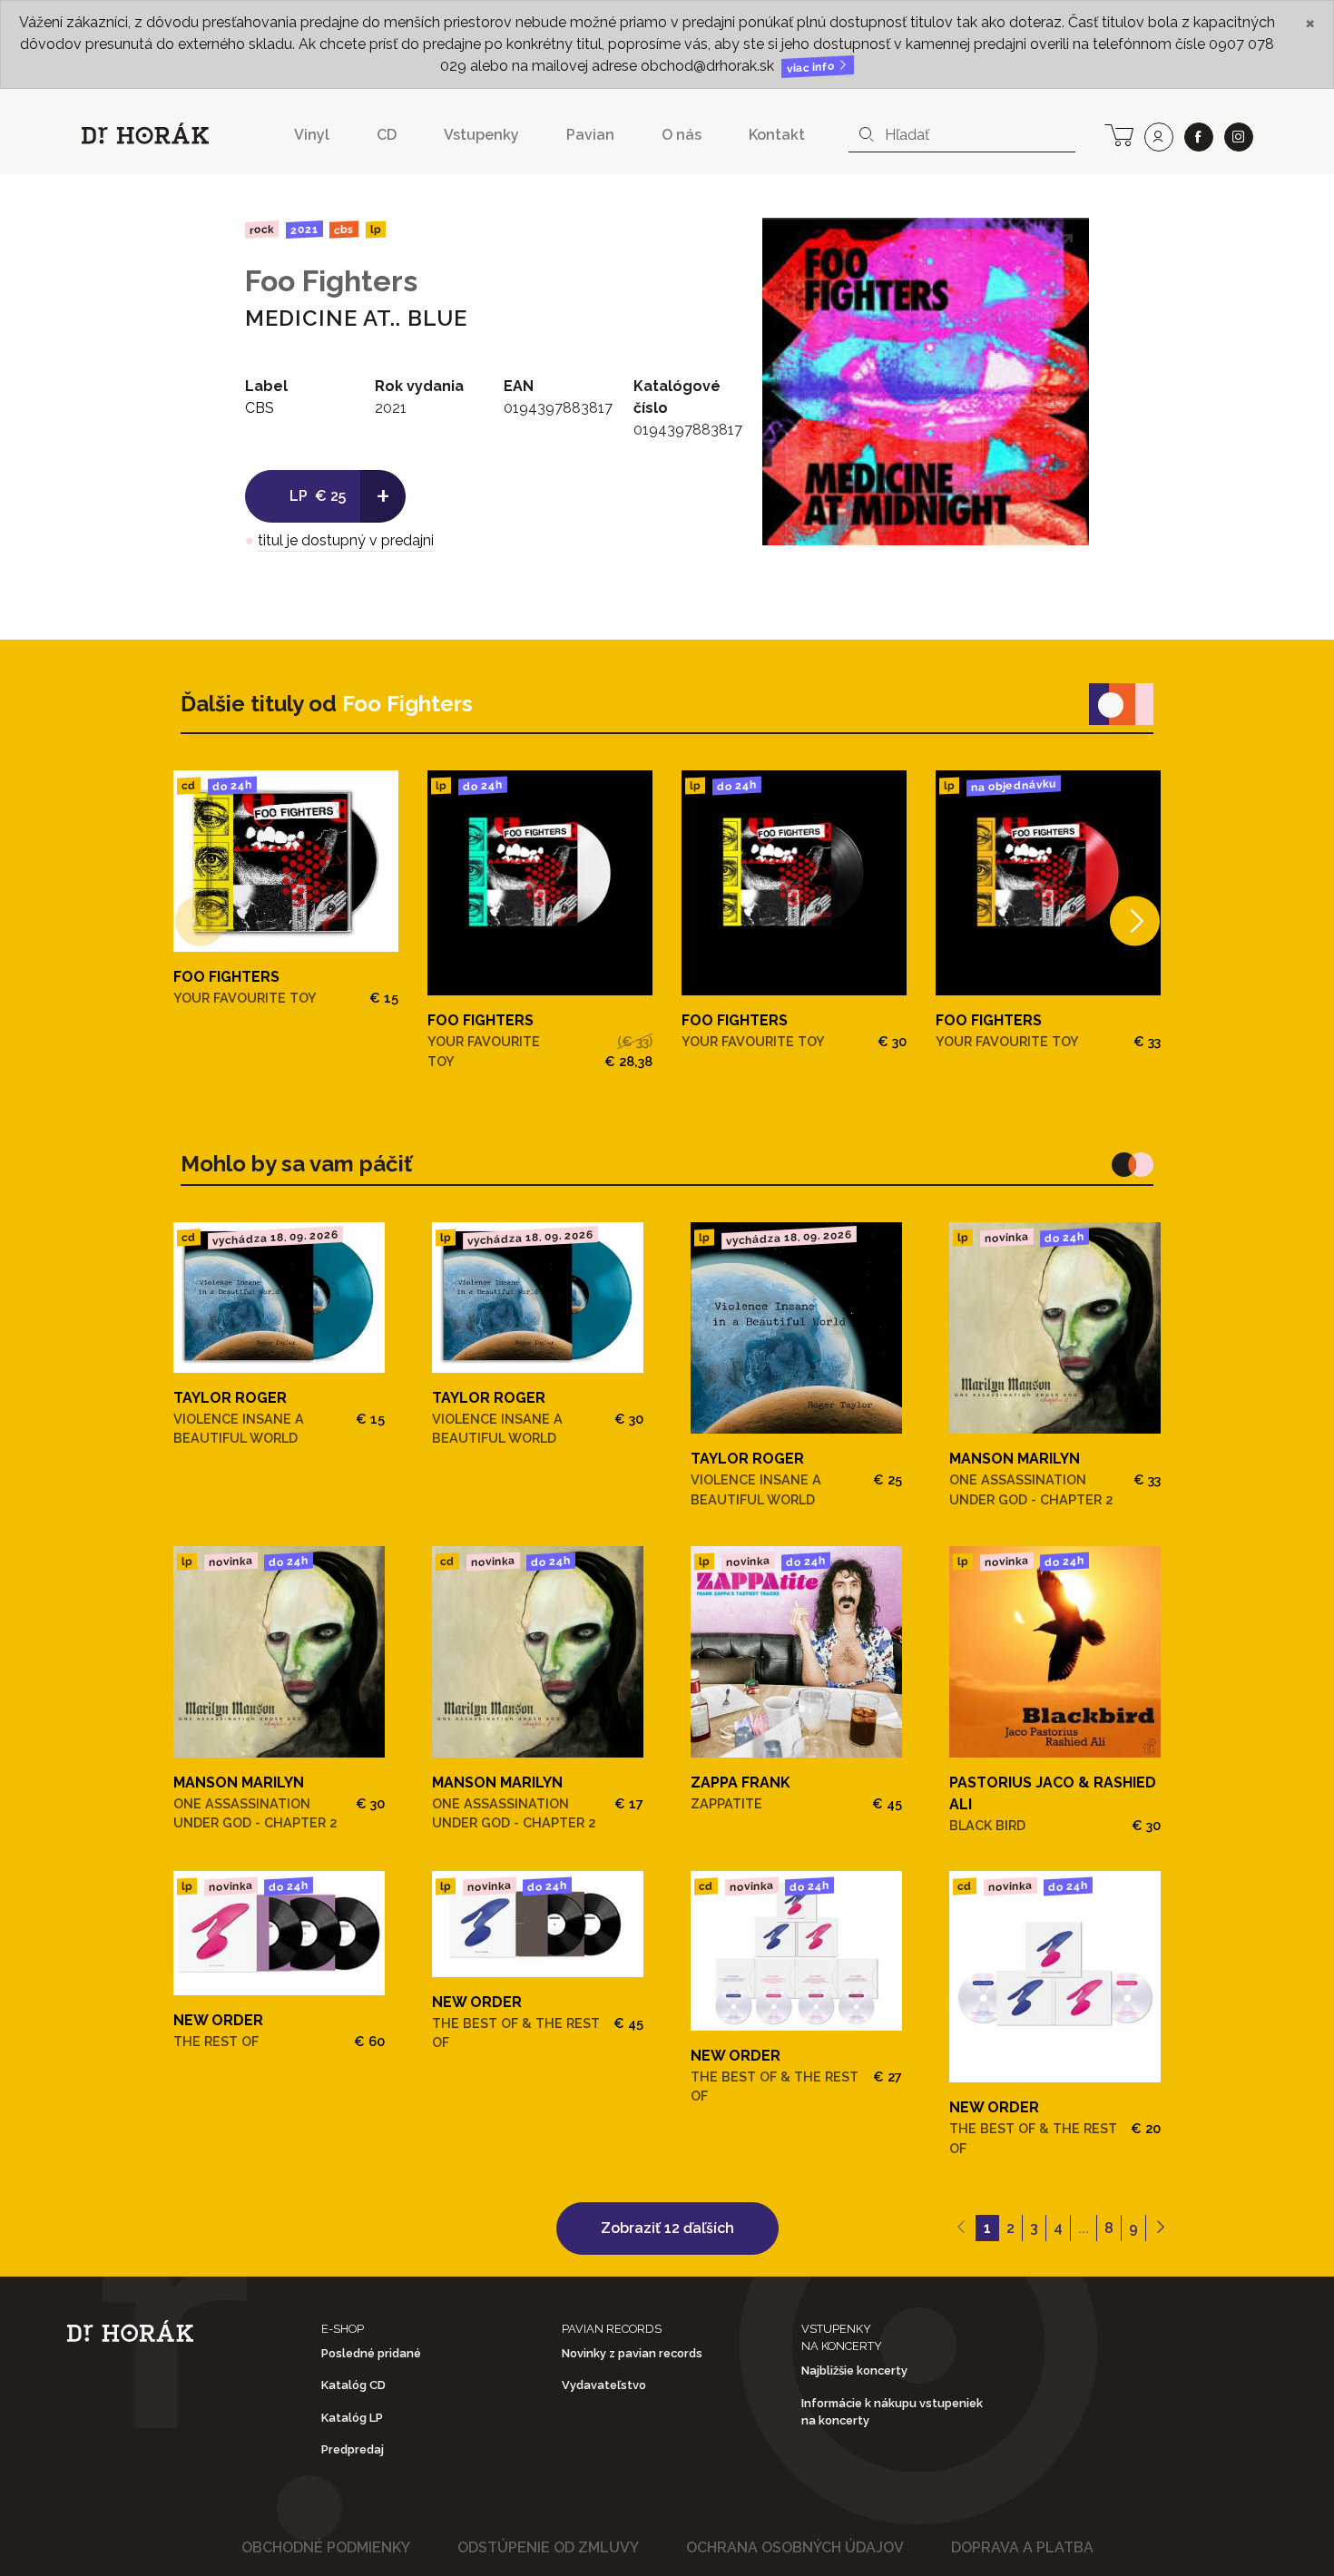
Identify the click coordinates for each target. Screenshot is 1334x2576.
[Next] (1135, 921)
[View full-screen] (1062, 245)
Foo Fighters (331, 281)
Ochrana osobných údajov (795, 2547)
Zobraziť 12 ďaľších (667, 2228)
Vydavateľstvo (604, 2385)
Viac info (812, 68)
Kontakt (777, 135)
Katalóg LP (352, 2418)
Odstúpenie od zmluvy (548, 2547)
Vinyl (312, 135)
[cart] (1119, 133)
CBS (344, 229)
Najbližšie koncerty (854, 2370)
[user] (1159, 137)
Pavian (590, 135)
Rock (262, 229)
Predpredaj (353, 2449)
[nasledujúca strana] (1160, 2228)
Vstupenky (481, 135)
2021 (304, 230)
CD (387, 135)
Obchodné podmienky (326, 2547)
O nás (682, 135)
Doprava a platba (1022, 2547)
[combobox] (962, 135)
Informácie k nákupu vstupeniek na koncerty (892, 2412)
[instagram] (1239, 137)
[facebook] (1199, 137)
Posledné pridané (371, 2353)
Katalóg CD (353, 2385)
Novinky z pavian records (632, 2353)
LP (376, 230)
